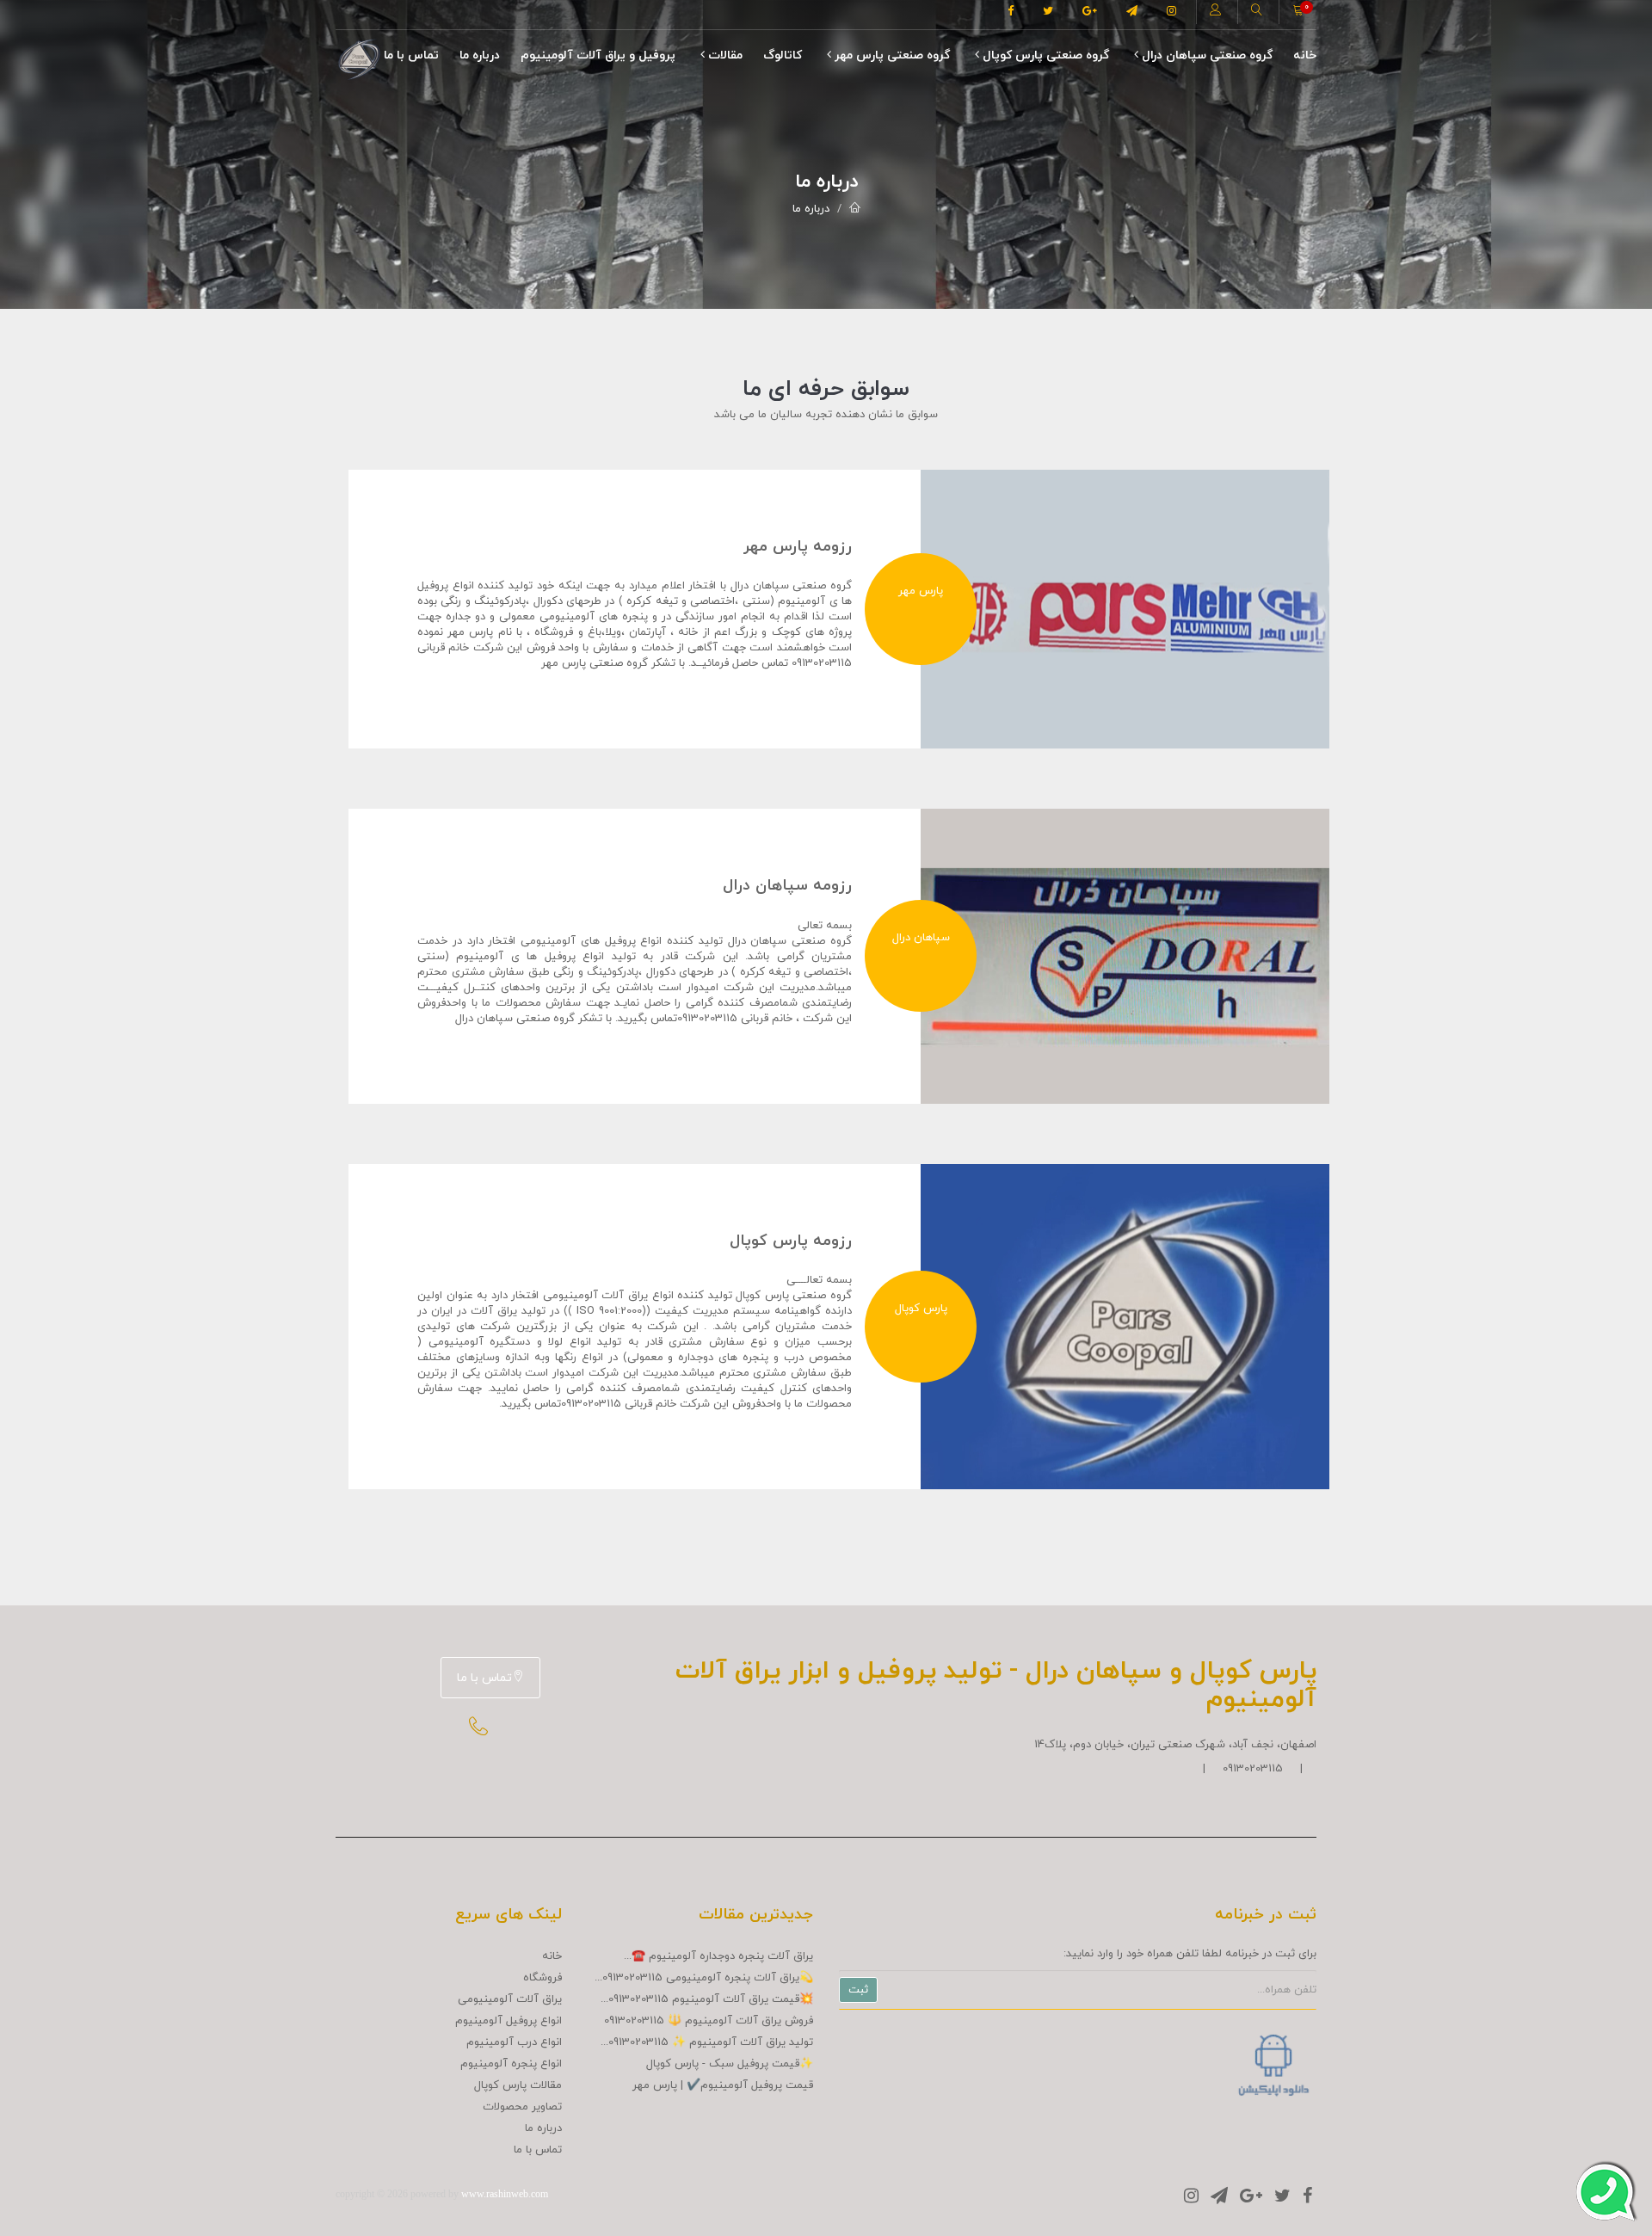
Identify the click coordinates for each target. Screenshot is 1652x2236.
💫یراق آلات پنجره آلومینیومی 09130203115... (704, 1978)
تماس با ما (411, 55)
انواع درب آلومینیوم (514, 2042)
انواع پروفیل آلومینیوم (509, 2021)
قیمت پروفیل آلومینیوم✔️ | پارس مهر (723, 2085)
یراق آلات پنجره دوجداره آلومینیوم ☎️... (718, 1956)
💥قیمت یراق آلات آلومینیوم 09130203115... (707, 1999)
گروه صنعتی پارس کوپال (1044, 55)
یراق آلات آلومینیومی (510, 1999)
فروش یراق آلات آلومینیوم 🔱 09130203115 (709, 2021)
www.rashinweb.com (505, 2194)
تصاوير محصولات (522, 2107)
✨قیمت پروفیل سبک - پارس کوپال (730, 2064)
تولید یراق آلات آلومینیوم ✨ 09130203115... (707, 2042)
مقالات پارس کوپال (518, 2085)
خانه (1305, 55)
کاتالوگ (783, 55)
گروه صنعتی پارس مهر (891, 55)
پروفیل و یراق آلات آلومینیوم (598, 55)
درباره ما (480, 55)
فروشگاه (542, 1978)
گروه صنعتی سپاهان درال (1205, 55)
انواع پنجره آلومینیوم (511, 2064)
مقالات (724, 55)
